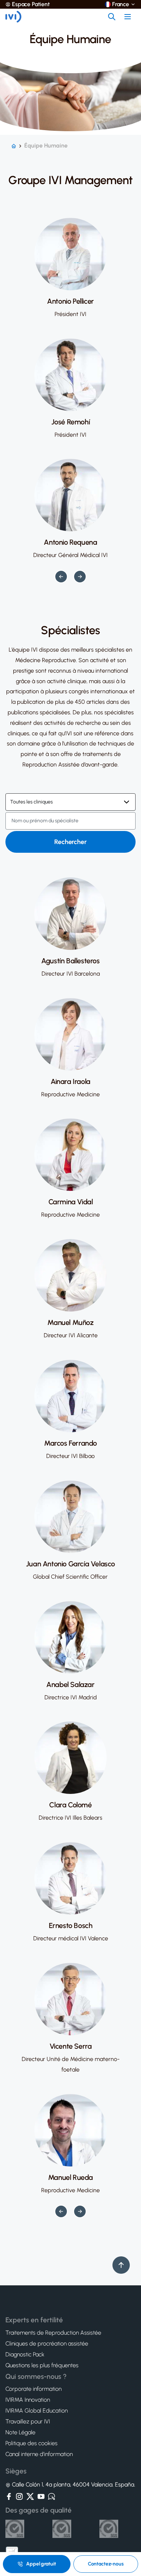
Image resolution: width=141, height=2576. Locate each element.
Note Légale (20, 2432)
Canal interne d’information (39, 2454)
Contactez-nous (106, 2564)
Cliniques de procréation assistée (47, 2344)
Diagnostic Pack (25, 2355)
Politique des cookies (31, 2443)
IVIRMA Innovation (28, 2400)
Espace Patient (31, 4)
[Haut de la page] (121, 2265)
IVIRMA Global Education (37, 2411)
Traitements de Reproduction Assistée (53, 2333)
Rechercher (70, 842)
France (121, 4)
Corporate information (33, 2389)
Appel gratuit (41, 2564)
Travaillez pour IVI (28, 2422)
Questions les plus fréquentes (42, 2365)
